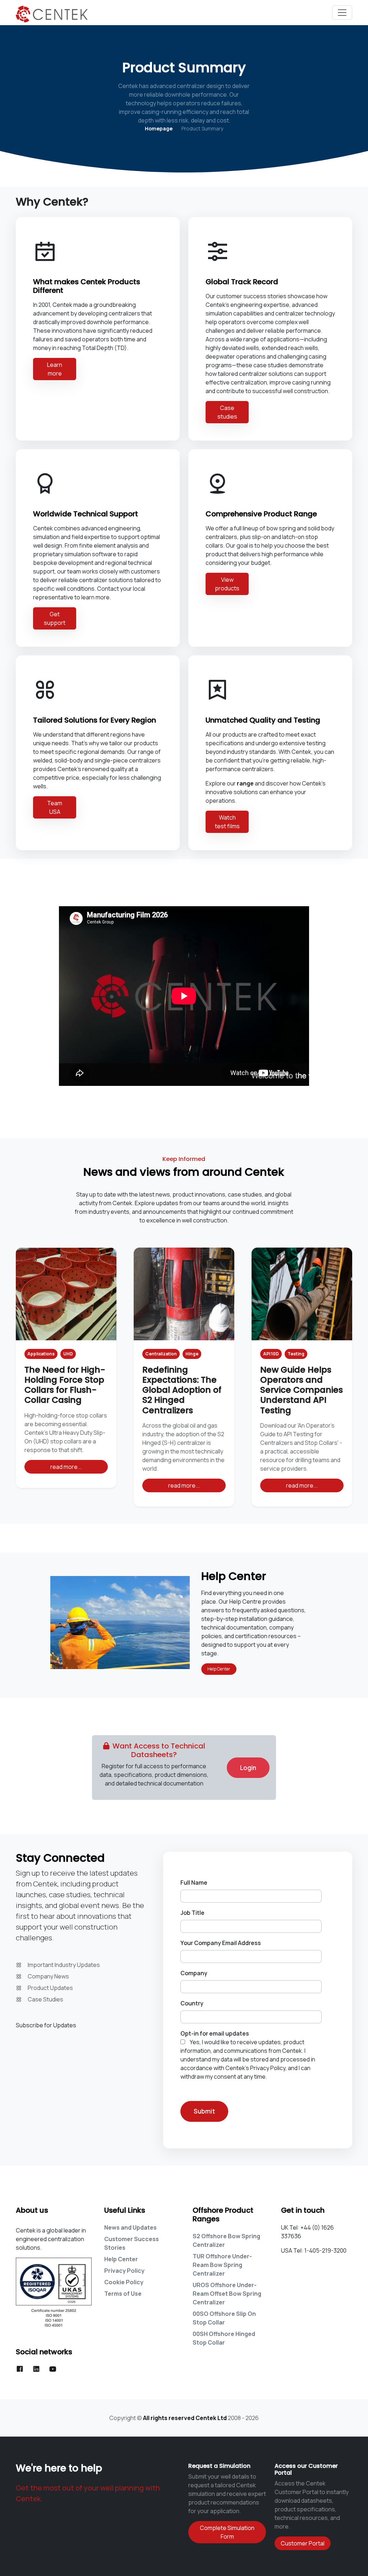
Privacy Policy (124, 2271)
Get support (55, 618)
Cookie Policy (124, 2282)
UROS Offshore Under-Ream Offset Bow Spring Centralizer (227, 2294)
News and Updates (130, 2227)
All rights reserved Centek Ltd (185, 2418)
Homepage (159, 128)
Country (192, 2003)
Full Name (194, 1883)
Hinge (192, 1354)
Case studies (227, 412)
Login (248, 1768)
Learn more (55, 369)
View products (227, 584)
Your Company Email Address (221, 1943)
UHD (68, 1354)
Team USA (55, 807)
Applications (41, 1354)
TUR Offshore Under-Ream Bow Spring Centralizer (222, 2265)
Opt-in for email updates (215, 2033)
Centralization (161, 1354)
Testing (296, 1354)
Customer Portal (303, 2543)
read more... (66, 1467)
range (245, 783)
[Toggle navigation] (342, 13)
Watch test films (227, 822)
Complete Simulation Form (227, 2532)
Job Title (192, 1913)
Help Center (219, 1669)
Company (194, 1973)
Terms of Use (123, 2294)
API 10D (271, 1354)
